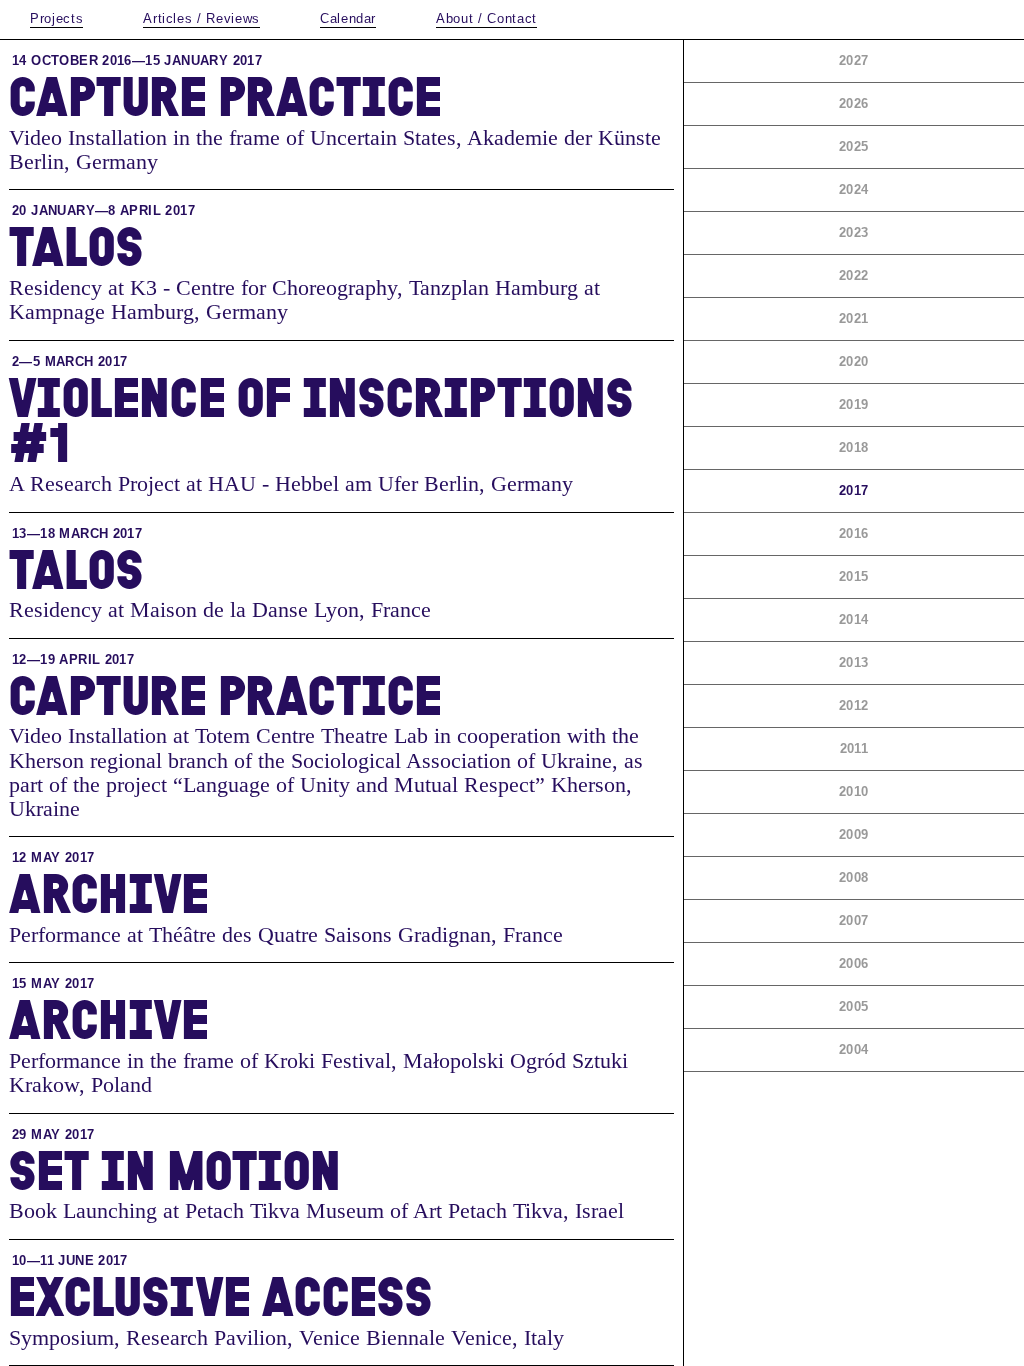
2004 (854, 1049)
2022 (854, 275)
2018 (854, 447)
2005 (854, 1006)
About (486, 18)
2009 (854, 834)
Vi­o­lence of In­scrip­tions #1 (321, 419)
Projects (56, 18)
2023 (854, 232)
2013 (854, 662)
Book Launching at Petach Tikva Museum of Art (225, 1210)
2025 (854, 146)
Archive (109, 892)
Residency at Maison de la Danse (158, 609)
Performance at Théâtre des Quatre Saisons (200, 934)
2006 (854, 963)
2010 (854, 791)
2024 (854, 189)
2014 (854, 619)
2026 (854, 103)
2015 (854, 576)
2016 (854, 533)
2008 (854, 877)
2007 (854, 920)
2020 (854, 361)
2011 (854, 748)
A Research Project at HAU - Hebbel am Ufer (213, 483)
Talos (76, 245)
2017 (854, 490)
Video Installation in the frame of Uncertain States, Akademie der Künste (335, 137)
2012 (854, 705)
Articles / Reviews (201, 18)
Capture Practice (225, 95)
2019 (854, 404)
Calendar (348, 18)
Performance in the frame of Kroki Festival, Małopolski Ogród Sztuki (318, 1060)
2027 (854, 60)
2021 (854, 318)
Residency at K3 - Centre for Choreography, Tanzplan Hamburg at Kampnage (304, 299)
